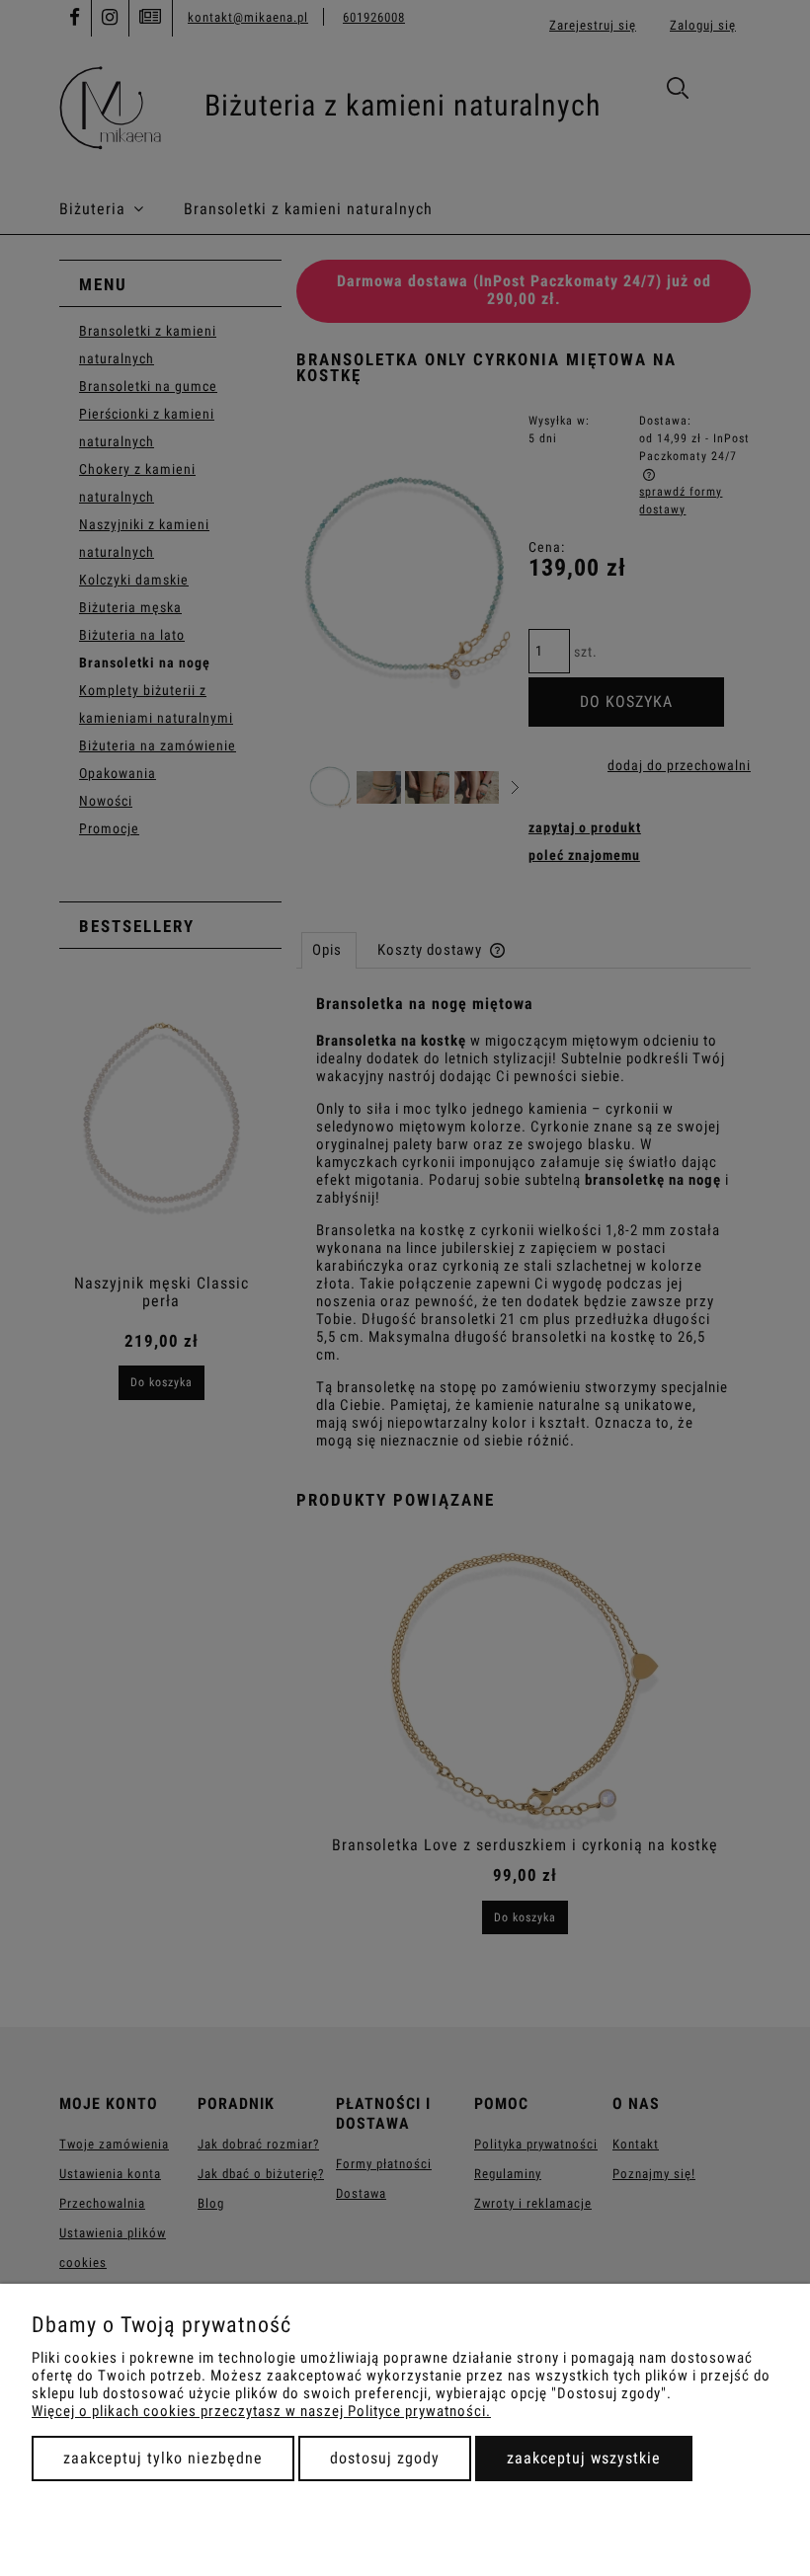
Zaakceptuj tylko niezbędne (163, 2458)
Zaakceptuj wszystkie (584, 2458)
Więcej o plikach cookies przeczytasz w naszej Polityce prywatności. (261, 2411)
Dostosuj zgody (385, 2458)
